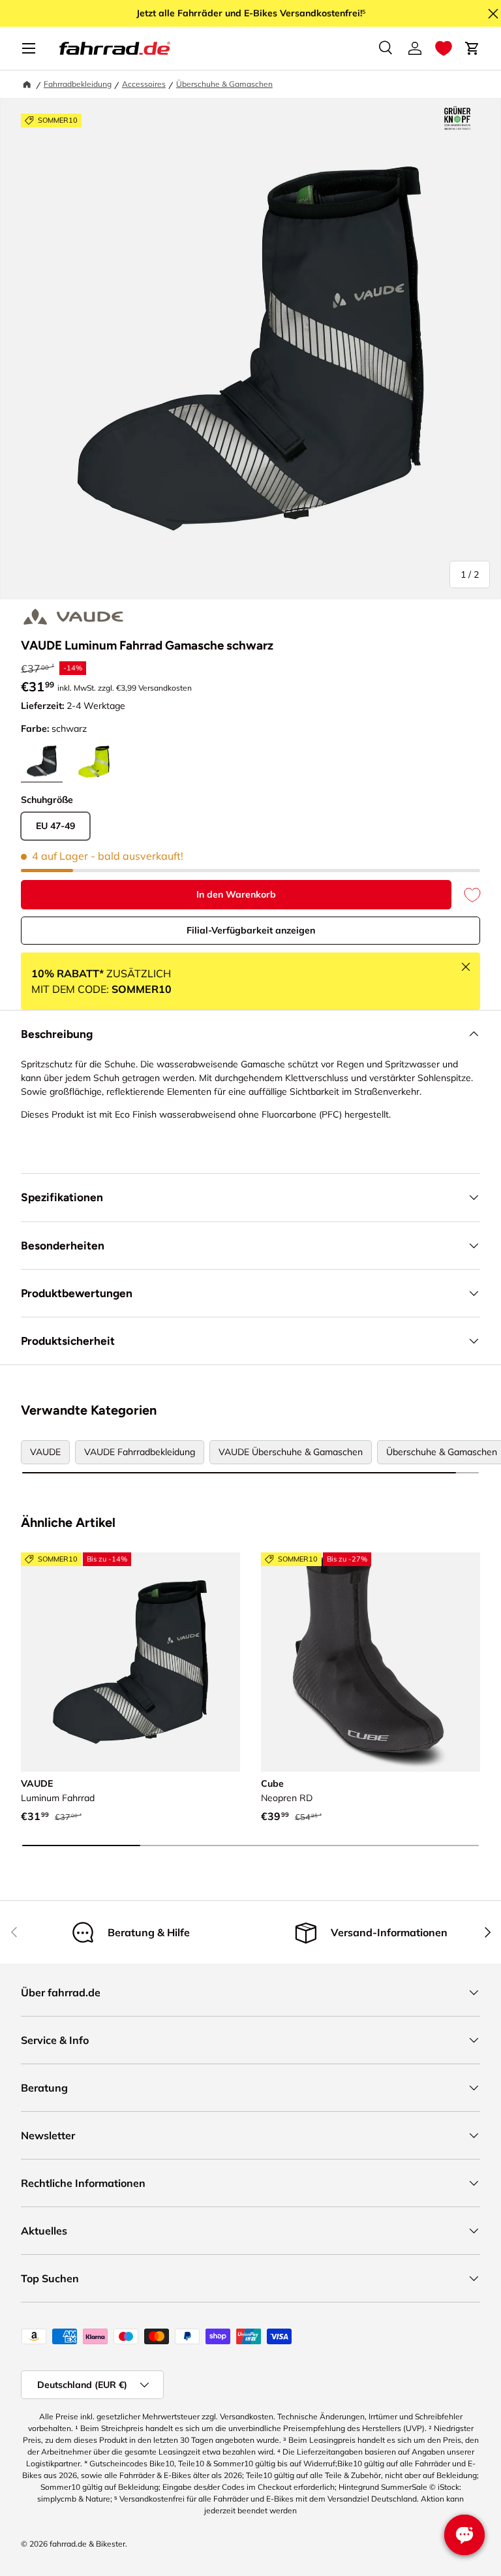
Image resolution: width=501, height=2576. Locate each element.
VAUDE (45, 1452)
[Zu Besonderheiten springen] (457, 119)
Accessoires (144, 84)
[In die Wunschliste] (466, 895)
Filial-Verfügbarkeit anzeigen (251, 930)
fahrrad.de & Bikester (87, 2544)
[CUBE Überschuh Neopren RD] (371, 1662)
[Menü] (29, 48)
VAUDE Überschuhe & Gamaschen (291, 1452)
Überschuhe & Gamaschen (224, 84)
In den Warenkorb (236, 894)
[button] (444, 48)
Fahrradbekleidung (78, 84)
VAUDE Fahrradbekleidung (140, 1452)
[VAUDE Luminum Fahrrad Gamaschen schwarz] (130, 1662)
